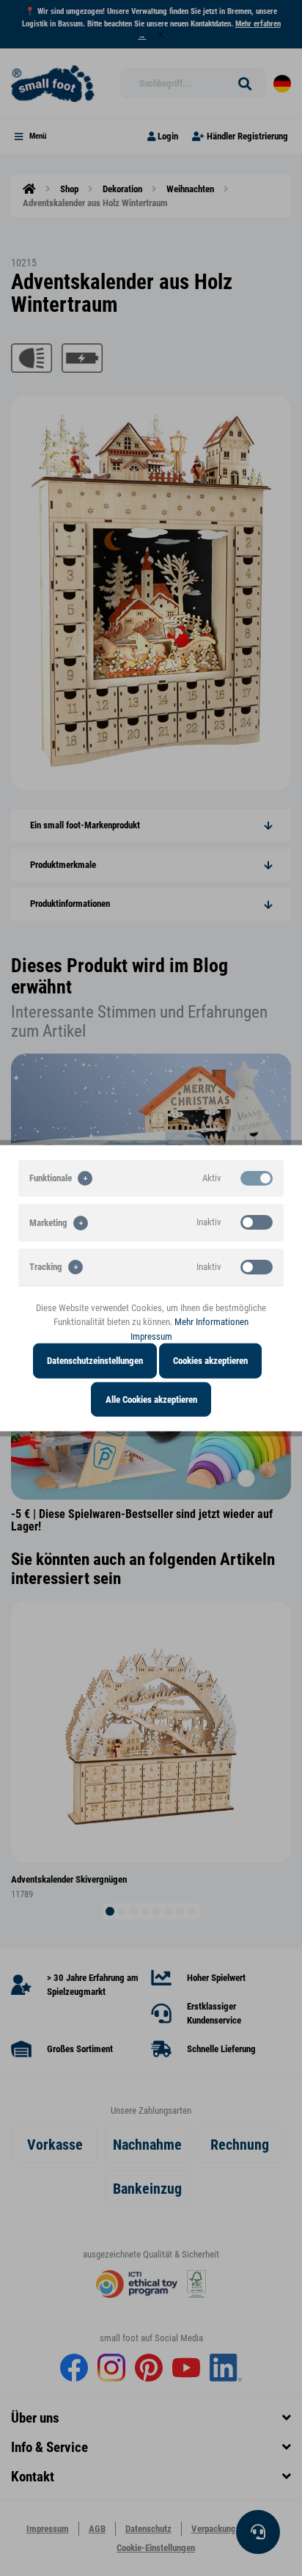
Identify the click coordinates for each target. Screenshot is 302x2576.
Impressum (151, 1336)
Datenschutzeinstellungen (95, 1361)
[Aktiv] (257, 1178)
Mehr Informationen (211, 1322)
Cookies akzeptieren (210, 1361)
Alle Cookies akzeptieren (151, 1399)
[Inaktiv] (257, 1222)
